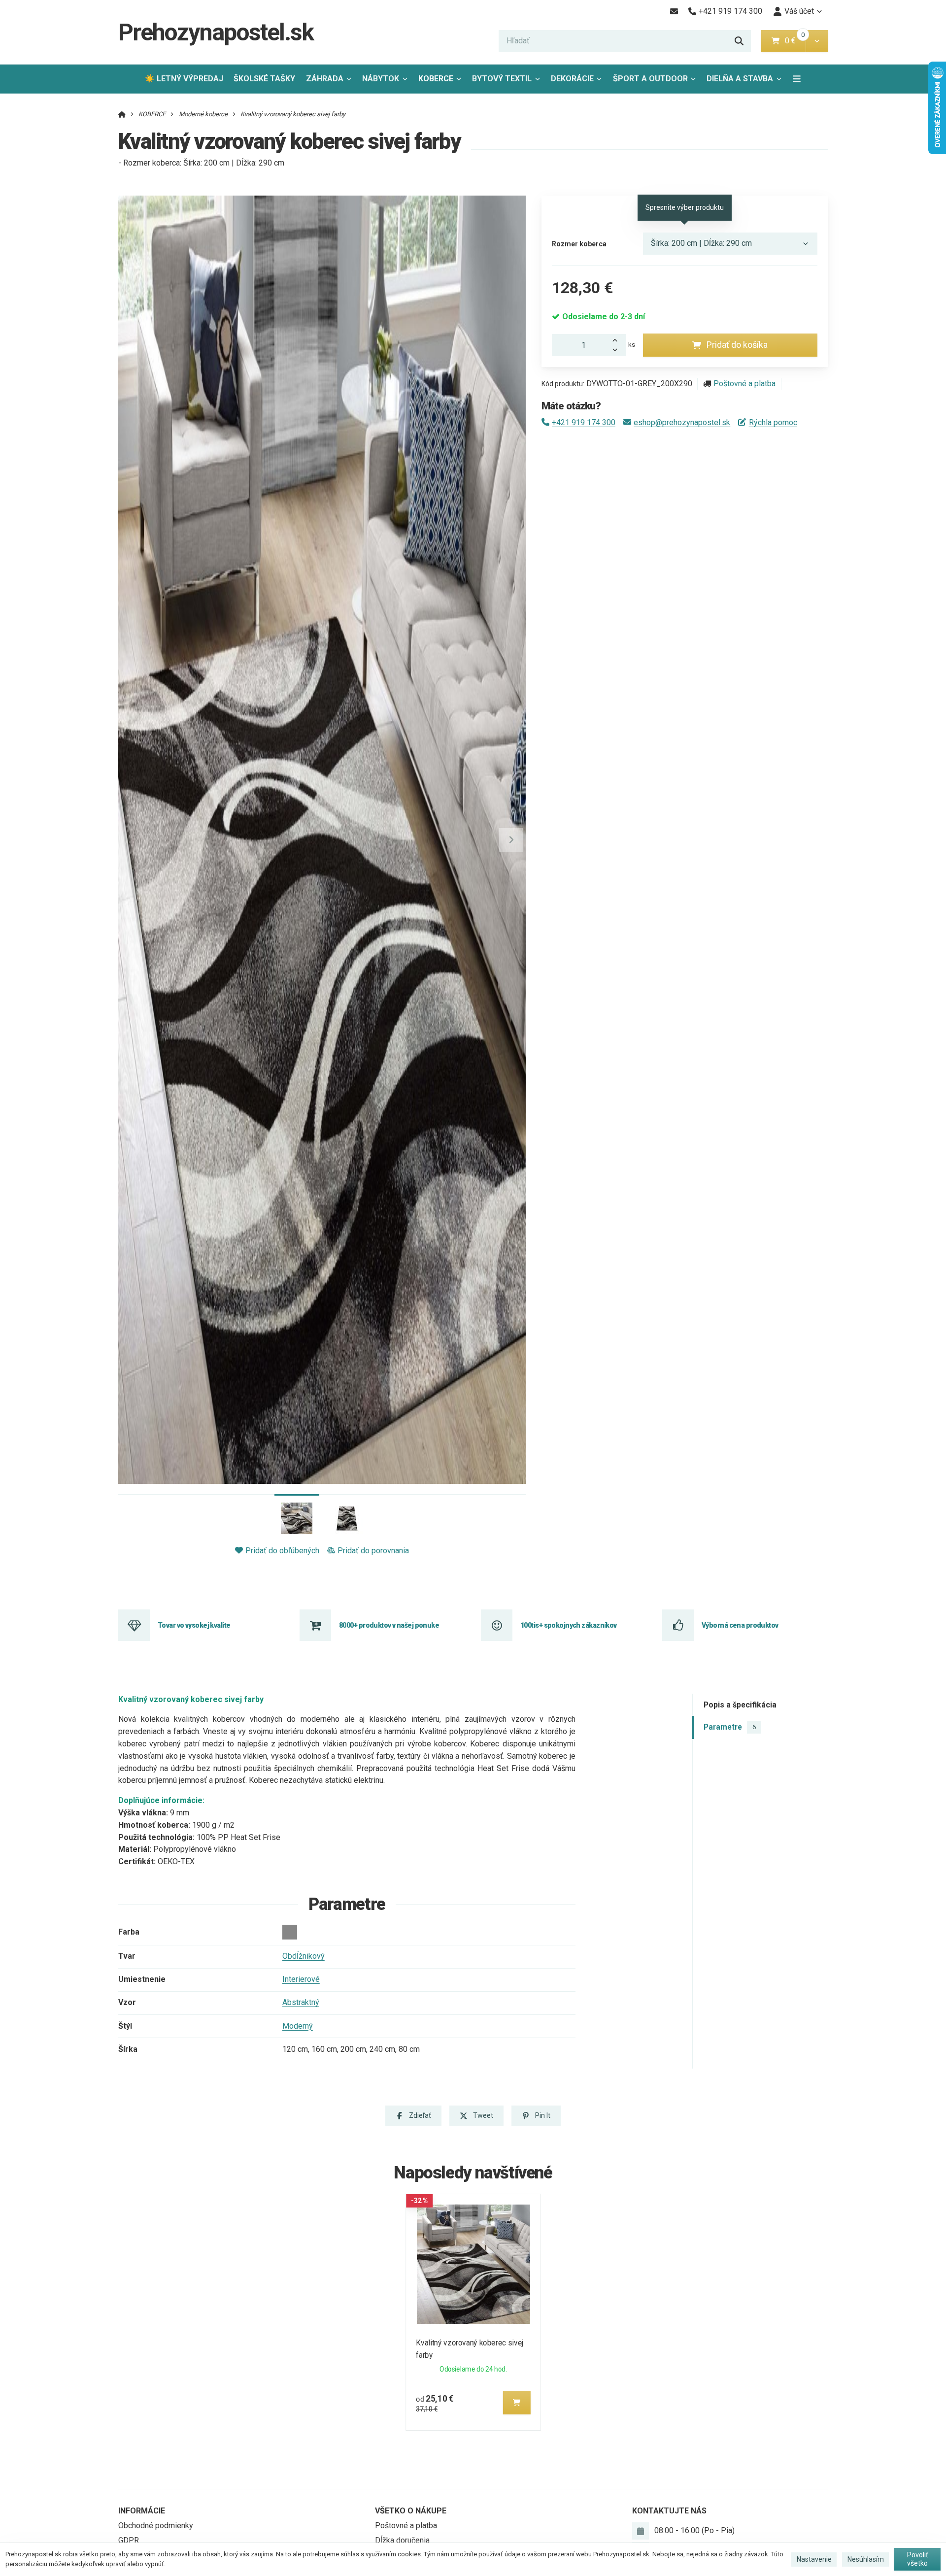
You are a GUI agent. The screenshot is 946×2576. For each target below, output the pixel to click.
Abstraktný (301, 2002)
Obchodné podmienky (156, 2526)
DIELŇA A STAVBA (740, 79)
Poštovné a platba (744, 384)
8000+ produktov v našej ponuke (389, 1625)
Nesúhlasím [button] (866, 2559)
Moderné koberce (203, 114)
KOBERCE (436, 79)
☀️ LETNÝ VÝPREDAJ (184, 79)
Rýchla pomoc (773, 422)
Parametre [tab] (730, 1727)
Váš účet (799, 11)
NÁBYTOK (381, 79)
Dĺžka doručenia (402, 2540)
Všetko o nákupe (411, 2511)
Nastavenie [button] (814, 2559)
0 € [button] (794, 41)
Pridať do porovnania (373, 1551)
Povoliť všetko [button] (918, 2559)
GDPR (129, 2540)
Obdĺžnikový (304, 1956)
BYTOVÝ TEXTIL (502, 79)
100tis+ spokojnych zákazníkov (569, 1625)
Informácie (142, 2511)
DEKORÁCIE (572, 79)
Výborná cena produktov (740, 1625)
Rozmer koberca (579, 244)
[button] (817, 41)
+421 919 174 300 (584, 422)
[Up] (618, 339)
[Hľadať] (739, 41)
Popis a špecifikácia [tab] (740, 1704)
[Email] (674, 11)
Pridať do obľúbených (282, 1551)
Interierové (301, 1979)
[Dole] (618, 351)
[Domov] (122, 114)
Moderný (298, 2026)
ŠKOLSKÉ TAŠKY (264, 79)
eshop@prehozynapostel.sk (682, 422)
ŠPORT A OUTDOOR (650, 79)
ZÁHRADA (325, 79)
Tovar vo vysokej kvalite (194, 1625)
